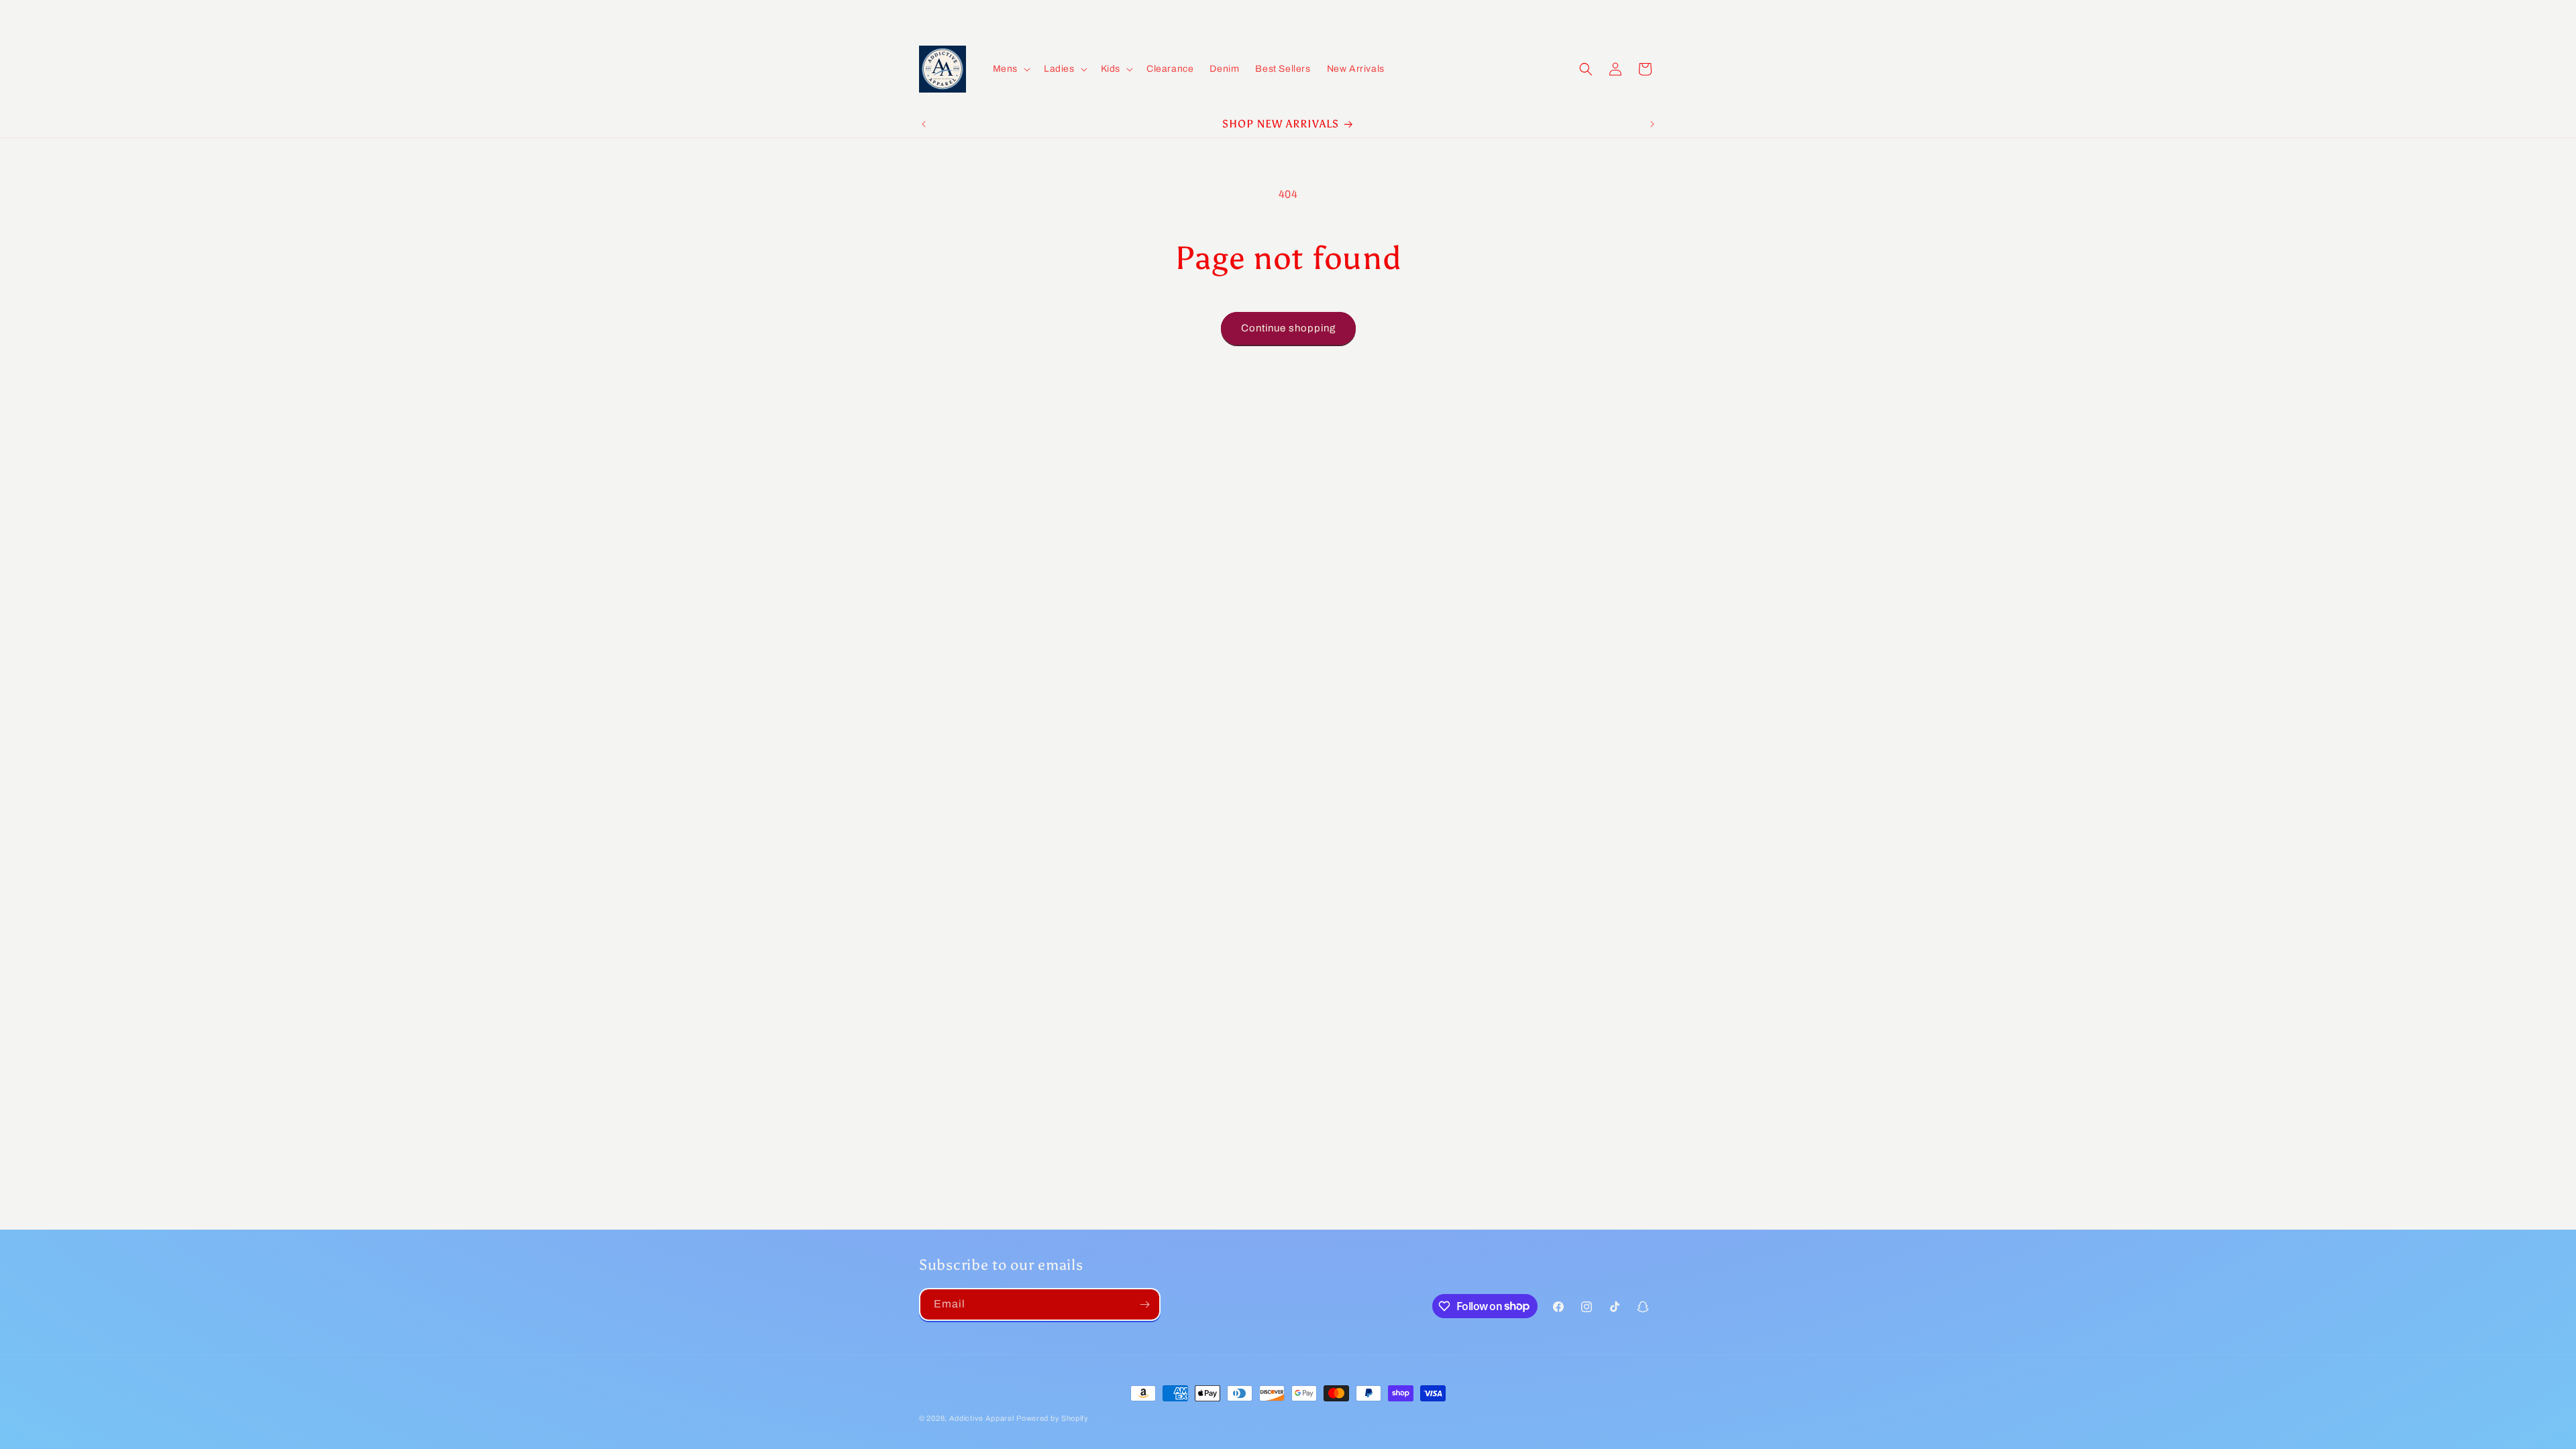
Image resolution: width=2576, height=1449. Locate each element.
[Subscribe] (1144, 1304)
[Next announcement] (1652, 124)
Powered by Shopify (1053, 1418)
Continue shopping (1288, 328)
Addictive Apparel (982, 1418)
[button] (1010, 69)
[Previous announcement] (924, 124)
